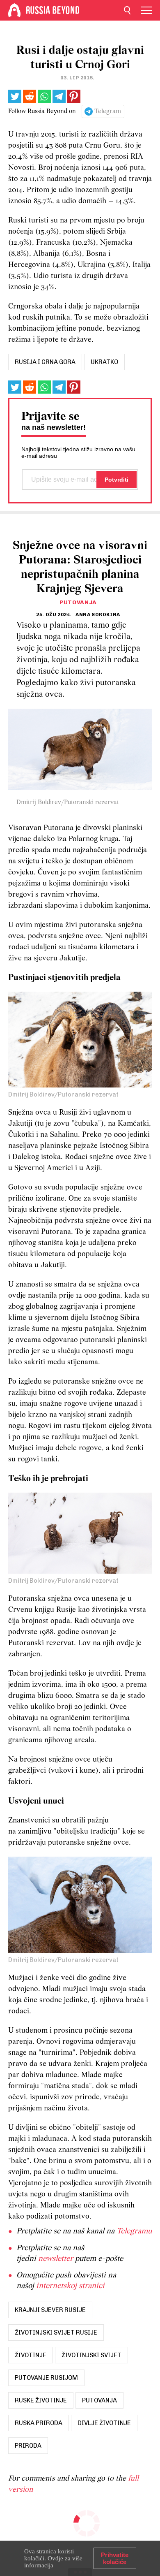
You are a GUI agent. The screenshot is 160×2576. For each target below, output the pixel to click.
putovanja (99, 2400)
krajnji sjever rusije (50, 2310)
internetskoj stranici (70, 2286)
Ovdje (55, 2558)
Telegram (108, 111)
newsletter (56, 2259)
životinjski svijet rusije (56, 2333)
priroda (28, 2446)
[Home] (14, 10)
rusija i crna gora (45, 362)
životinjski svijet (91, 2355)
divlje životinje (104, 2423)
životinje (31, 2355)
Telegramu (134, 2231)
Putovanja (78, 602)
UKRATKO (104, 362)
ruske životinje (41, 2400)
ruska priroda (39, 2423)
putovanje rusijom (46, 2378)
